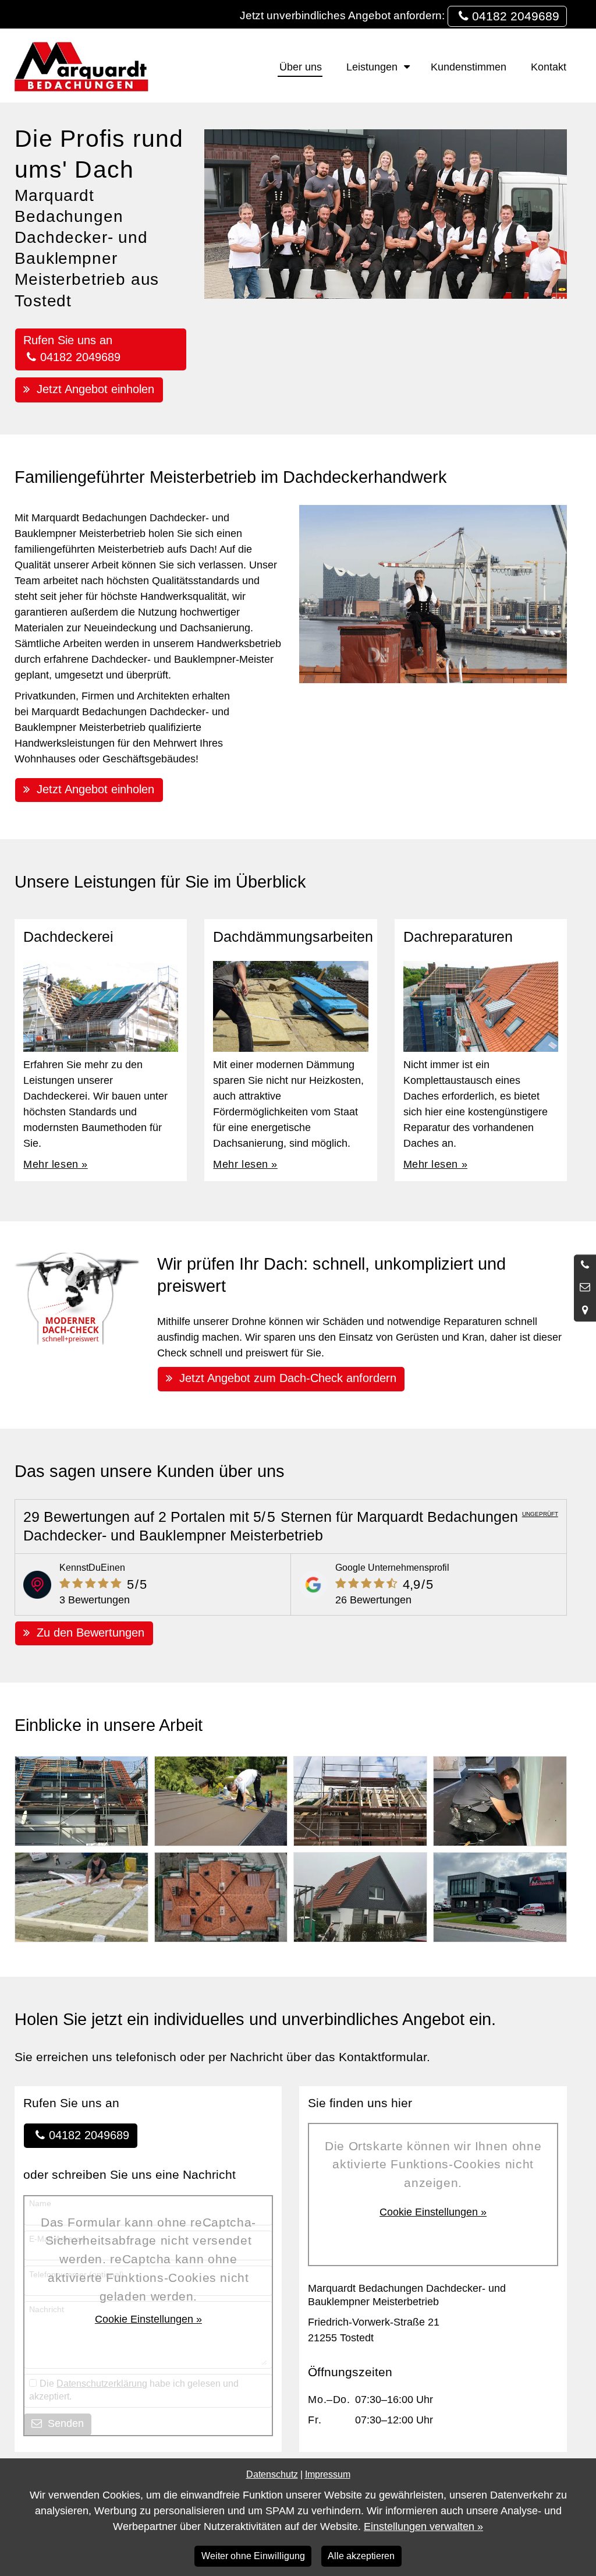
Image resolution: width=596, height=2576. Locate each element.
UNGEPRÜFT (540, 1514)
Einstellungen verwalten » (423, 2526)
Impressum (328, 2474)
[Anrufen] (585, 1266)
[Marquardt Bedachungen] (81, 66)
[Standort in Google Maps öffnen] (585, 1310)
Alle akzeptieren (361, 2556)
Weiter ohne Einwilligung (253, 2556)
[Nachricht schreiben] (585, 1288)
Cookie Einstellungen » (148, 2319)
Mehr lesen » (55, 1164)
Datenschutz (272, 2474)
